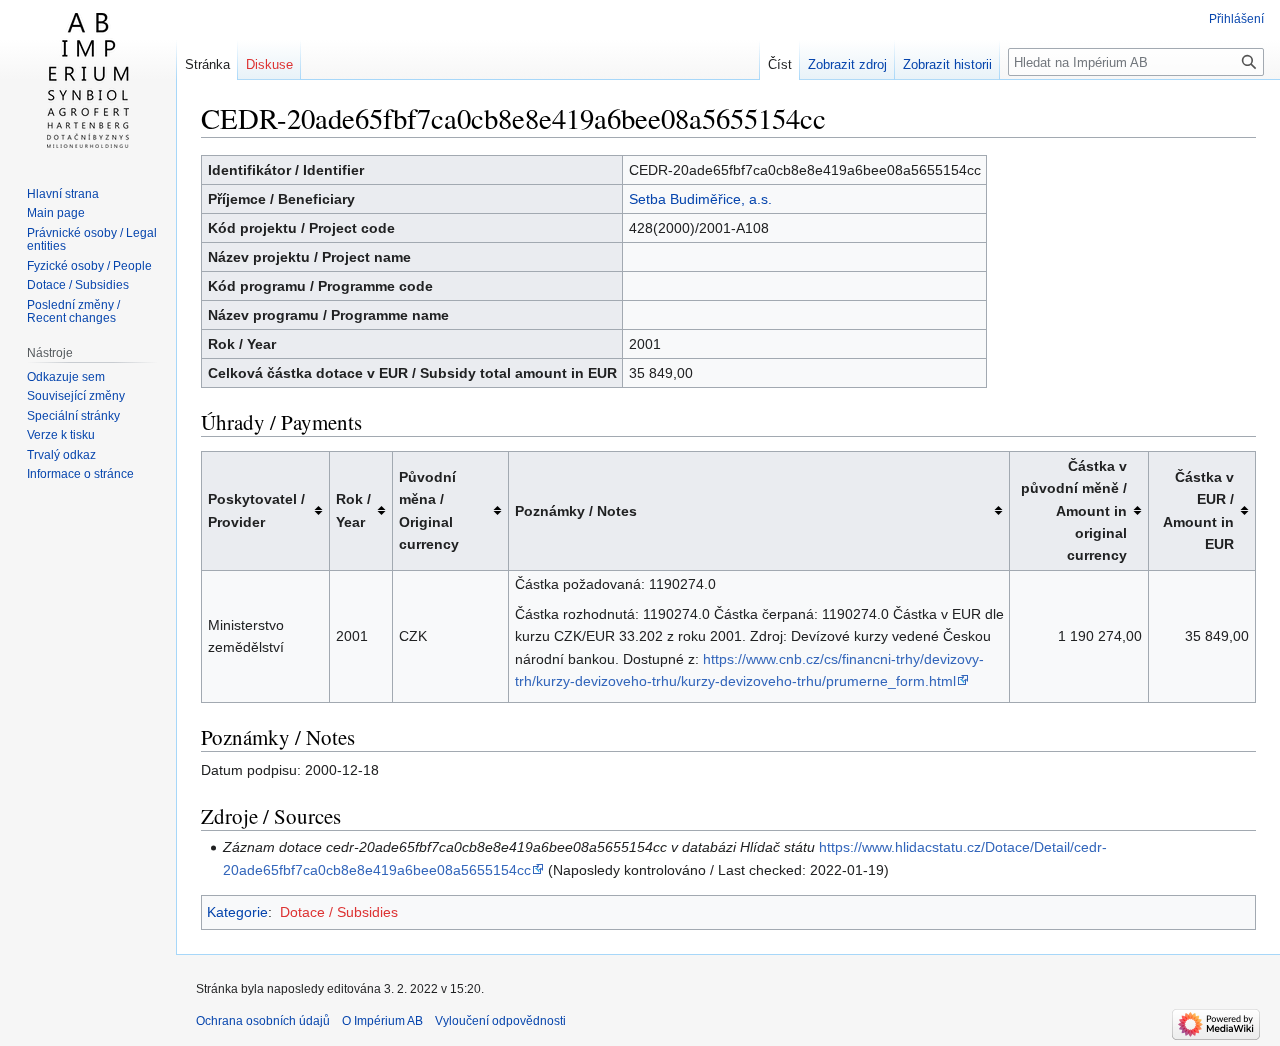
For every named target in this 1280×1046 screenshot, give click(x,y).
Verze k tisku (61, 435)
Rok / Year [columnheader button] (353, 510)
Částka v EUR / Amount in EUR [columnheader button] (1198, 510)
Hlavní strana (63, 194)
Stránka (207, 64)
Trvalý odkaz (61, 455)
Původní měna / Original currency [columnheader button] (429, 510)
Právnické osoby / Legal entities (92, 240)
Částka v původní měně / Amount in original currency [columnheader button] (1074, 511)
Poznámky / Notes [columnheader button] (576, 511)
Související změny (76, 396)
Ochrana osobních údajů (263, 1021)
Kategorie (237, 912)
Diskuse (269, 64)
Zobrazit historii (947, 64)
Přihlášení (1236, 19)
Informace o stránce (80, 474)
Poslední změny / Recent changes (73, 312)
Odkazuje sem (66, 377)
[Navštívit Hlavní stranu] (88, 80)
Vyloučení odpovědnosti (500, 1021)
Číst (780, 64)
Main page (56, 213)
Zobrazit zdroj (847, 64)
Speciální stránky (73, 416)
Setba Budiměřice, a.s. (700, 199)
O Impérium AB (382, 1021)
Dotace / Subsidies (339, 912)
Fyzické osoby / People (89, 266)
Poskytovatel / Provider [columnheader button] (256, 510)
